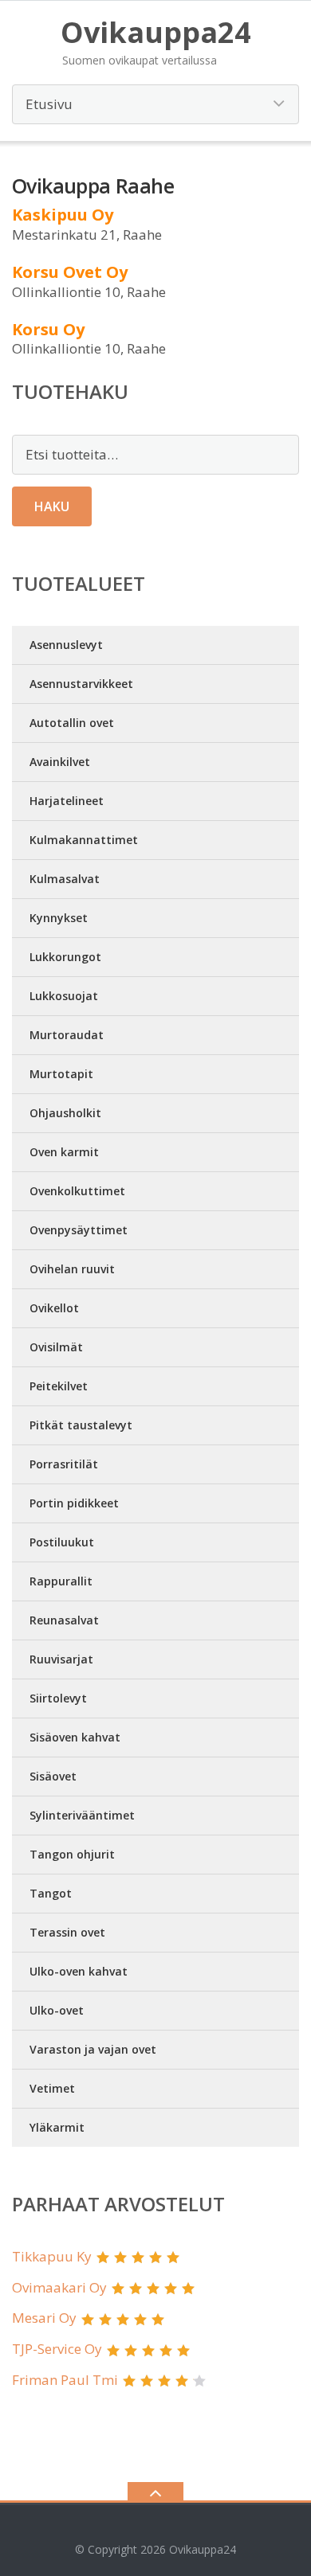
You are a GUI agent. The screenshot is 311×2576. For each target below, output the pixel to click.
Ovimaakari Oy (59, 2287)
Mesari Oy (44, 2318)
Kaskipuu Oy (63, 215)
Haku (52, 506)
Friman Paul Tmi (65, 2380)
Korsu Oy (48, 329)
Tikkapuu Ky (52, 2256)
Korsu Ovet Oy (70, 272)
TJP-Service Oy (57, 2349)
